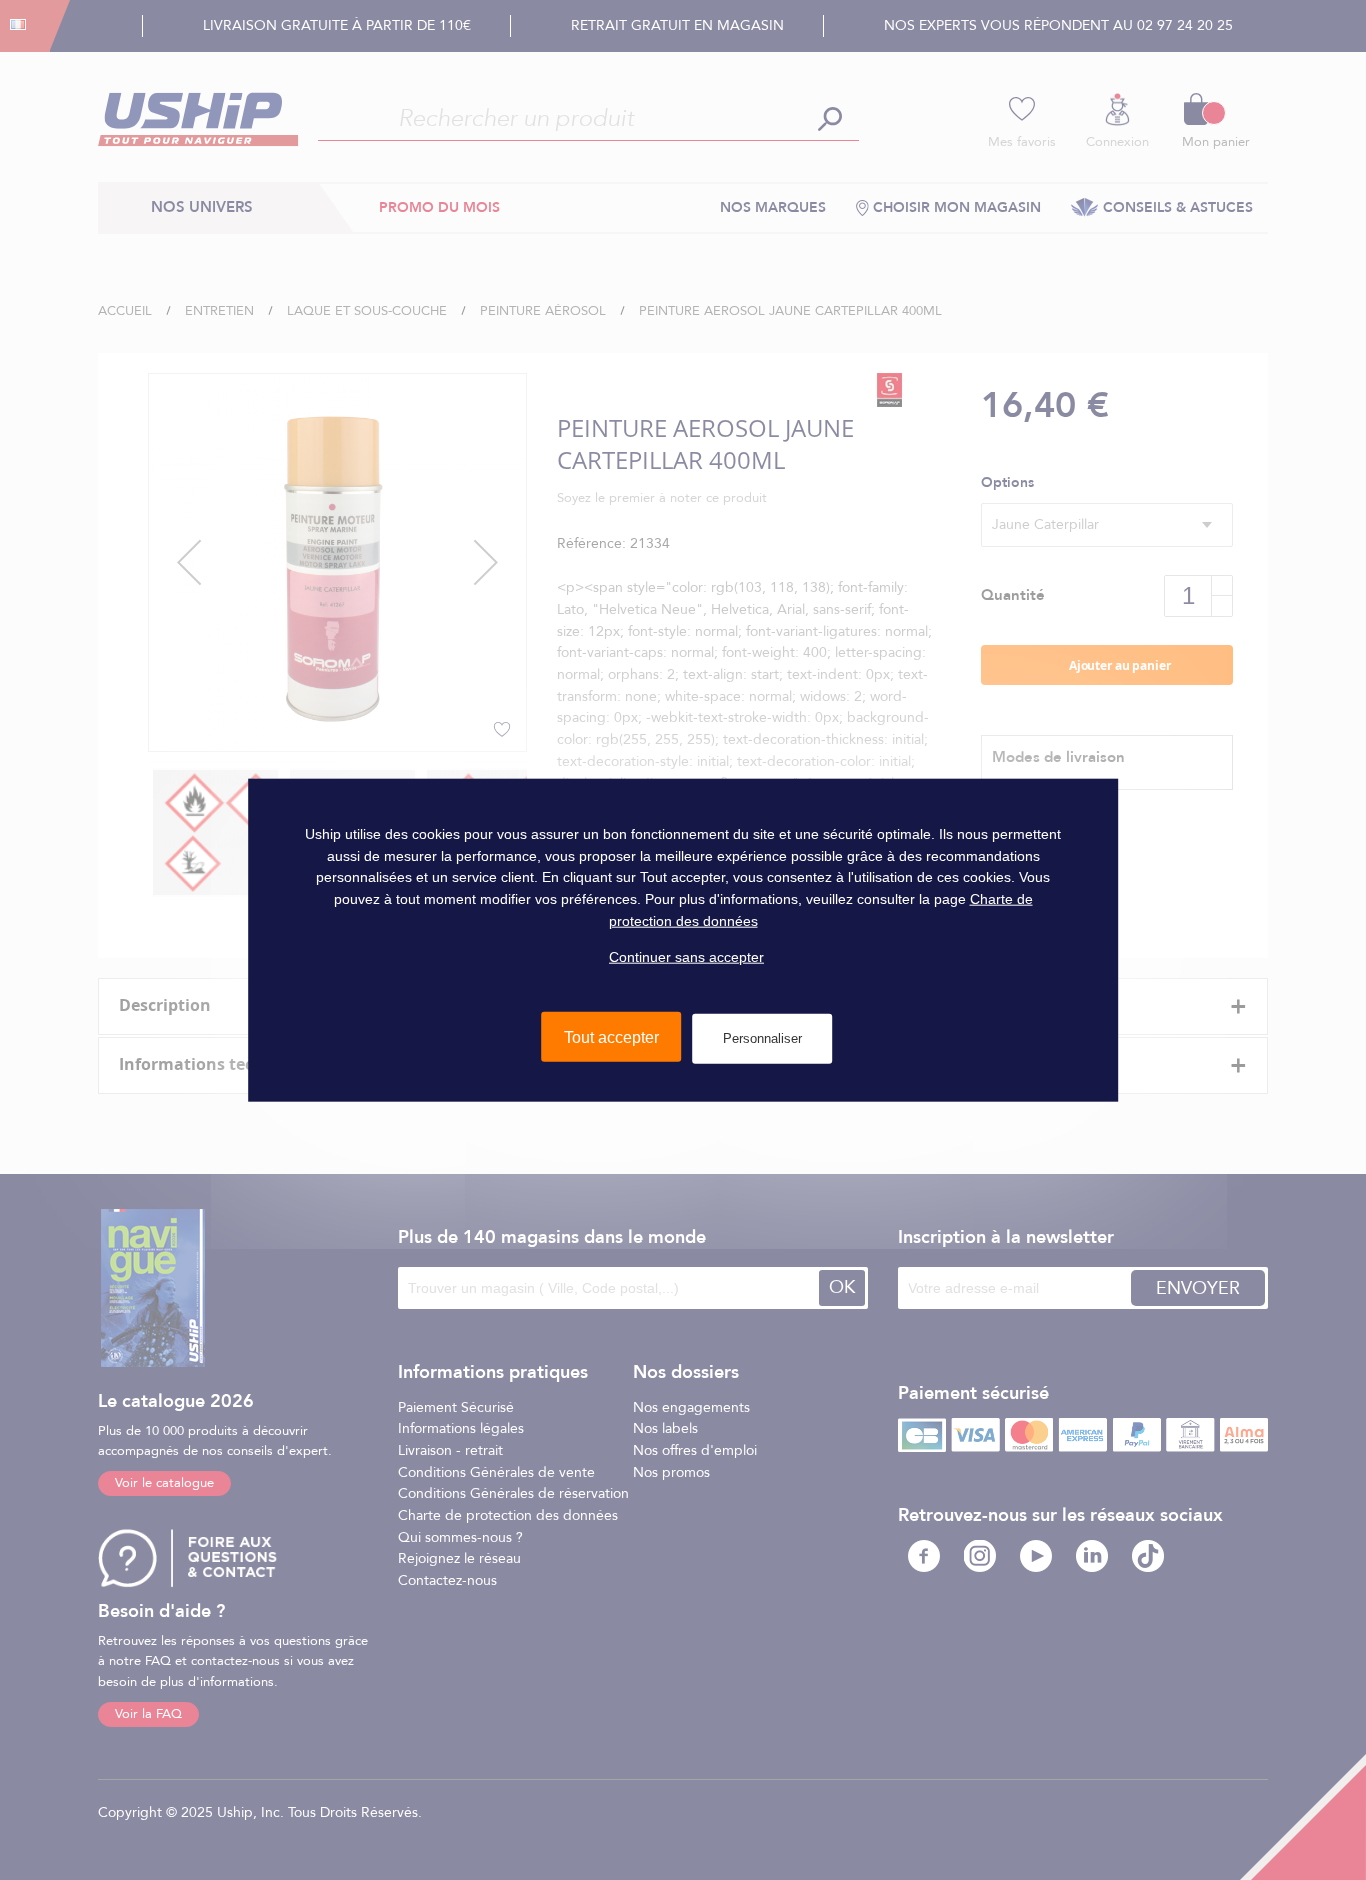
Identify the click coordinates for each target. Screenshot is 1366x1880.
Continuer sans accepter (686, 957)
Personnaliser (762, 1038)
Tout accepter (611, 1037)
